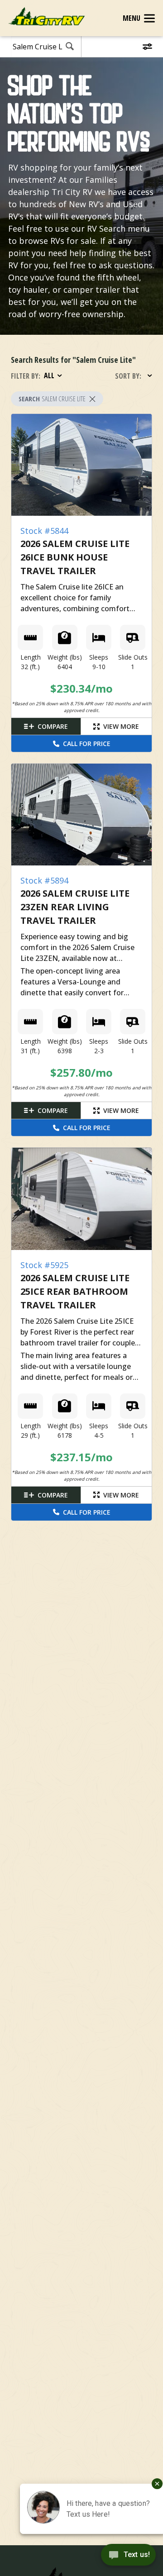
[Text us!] (128, 2557)
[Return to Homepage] (47, 17)
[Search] (70, 47)
